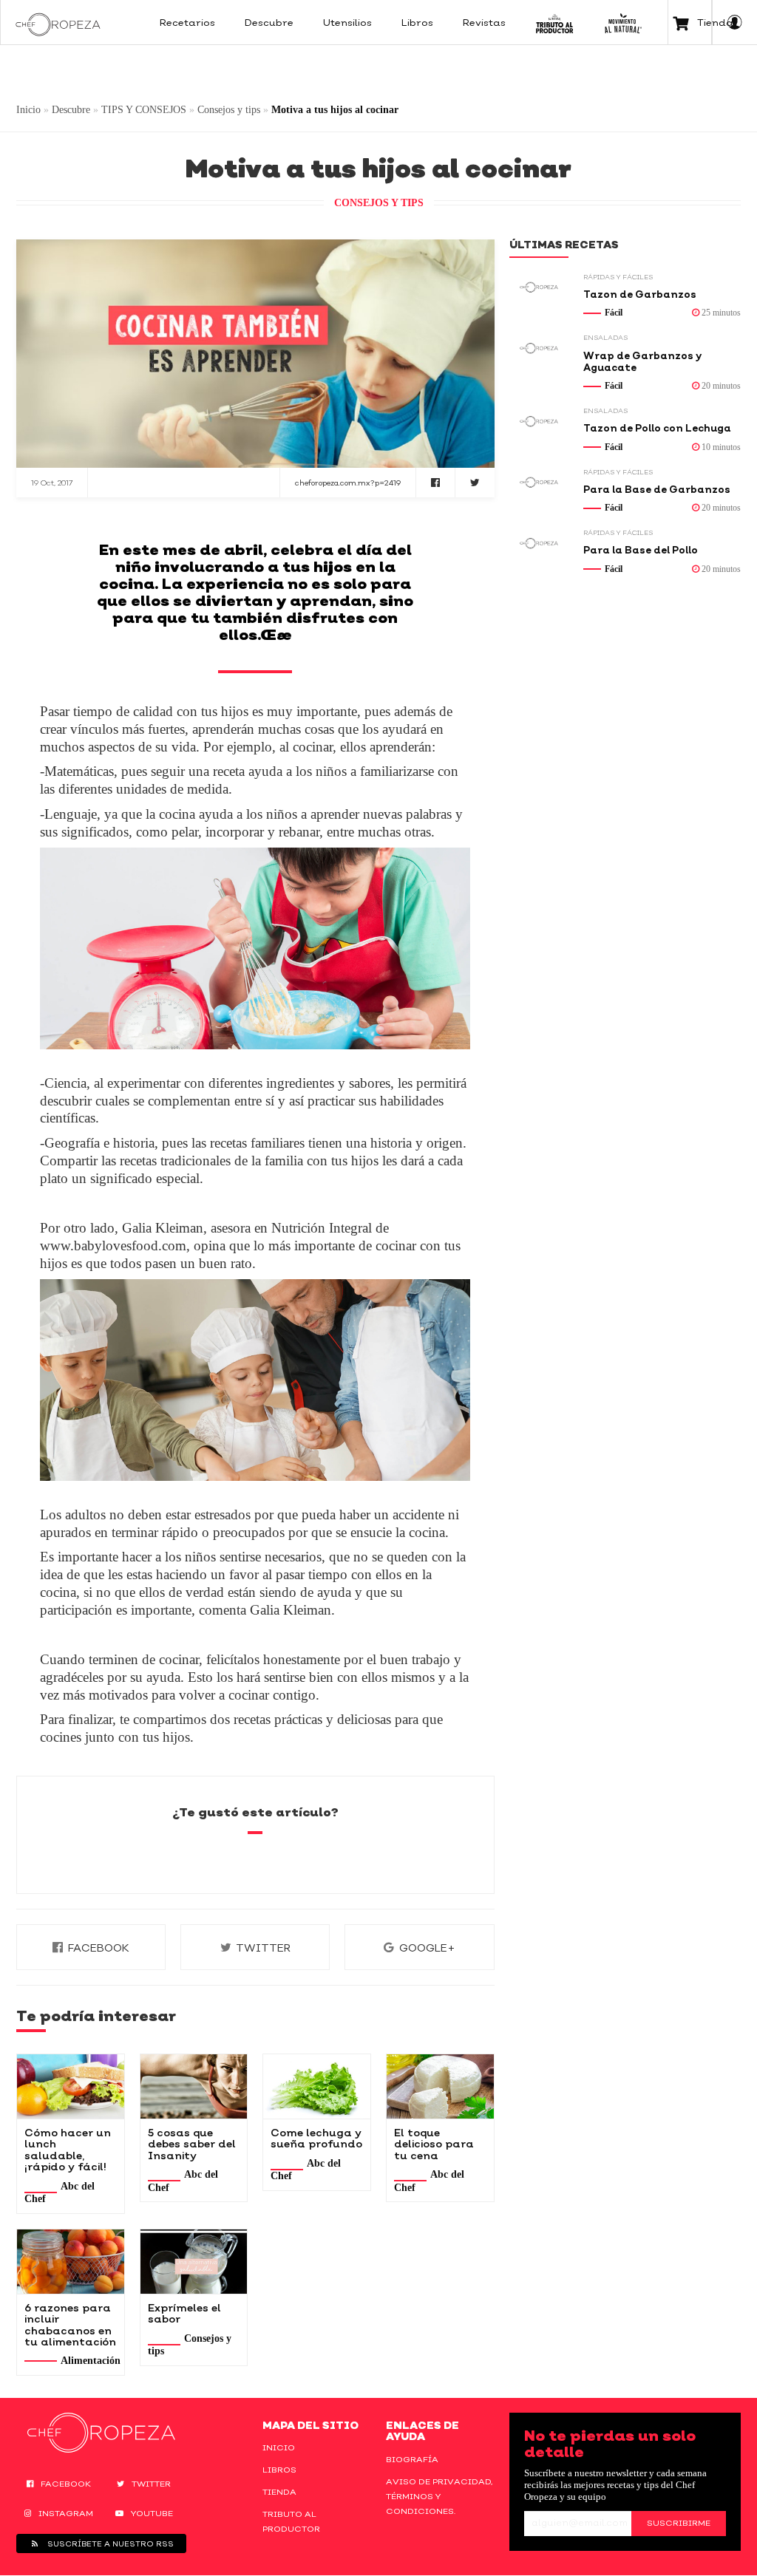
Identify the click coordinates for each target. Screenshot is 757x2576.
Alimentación (91, 2361)
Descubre (71, 110)
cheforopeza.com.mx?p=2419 (348, 483)
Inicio (28, 110)
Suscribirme (679, 2523)
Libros (279, 2470)
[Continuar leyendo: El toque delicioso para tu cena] (440, 2086)
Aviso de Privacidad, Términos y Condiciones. (439, 2496)
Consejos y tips (229, 110)
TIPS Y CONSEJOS (144, 110)
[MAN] (623, 22)
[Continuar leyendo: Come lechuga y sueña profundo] (317, 2086)
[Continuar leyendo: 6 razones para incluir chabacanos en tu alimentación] (71, 2262)
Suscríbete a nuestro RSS (109, 2543)
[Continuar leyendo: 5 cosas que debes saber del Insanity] (194, 2086)
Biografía (412, 2459)
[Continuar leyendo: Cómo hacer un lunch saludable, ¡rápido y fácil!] (71, 2086)
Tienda (279, 2492)
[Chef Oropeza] (58, 22)
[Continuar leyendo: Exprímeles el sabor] (194, 2262)
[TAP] (555, 22)
